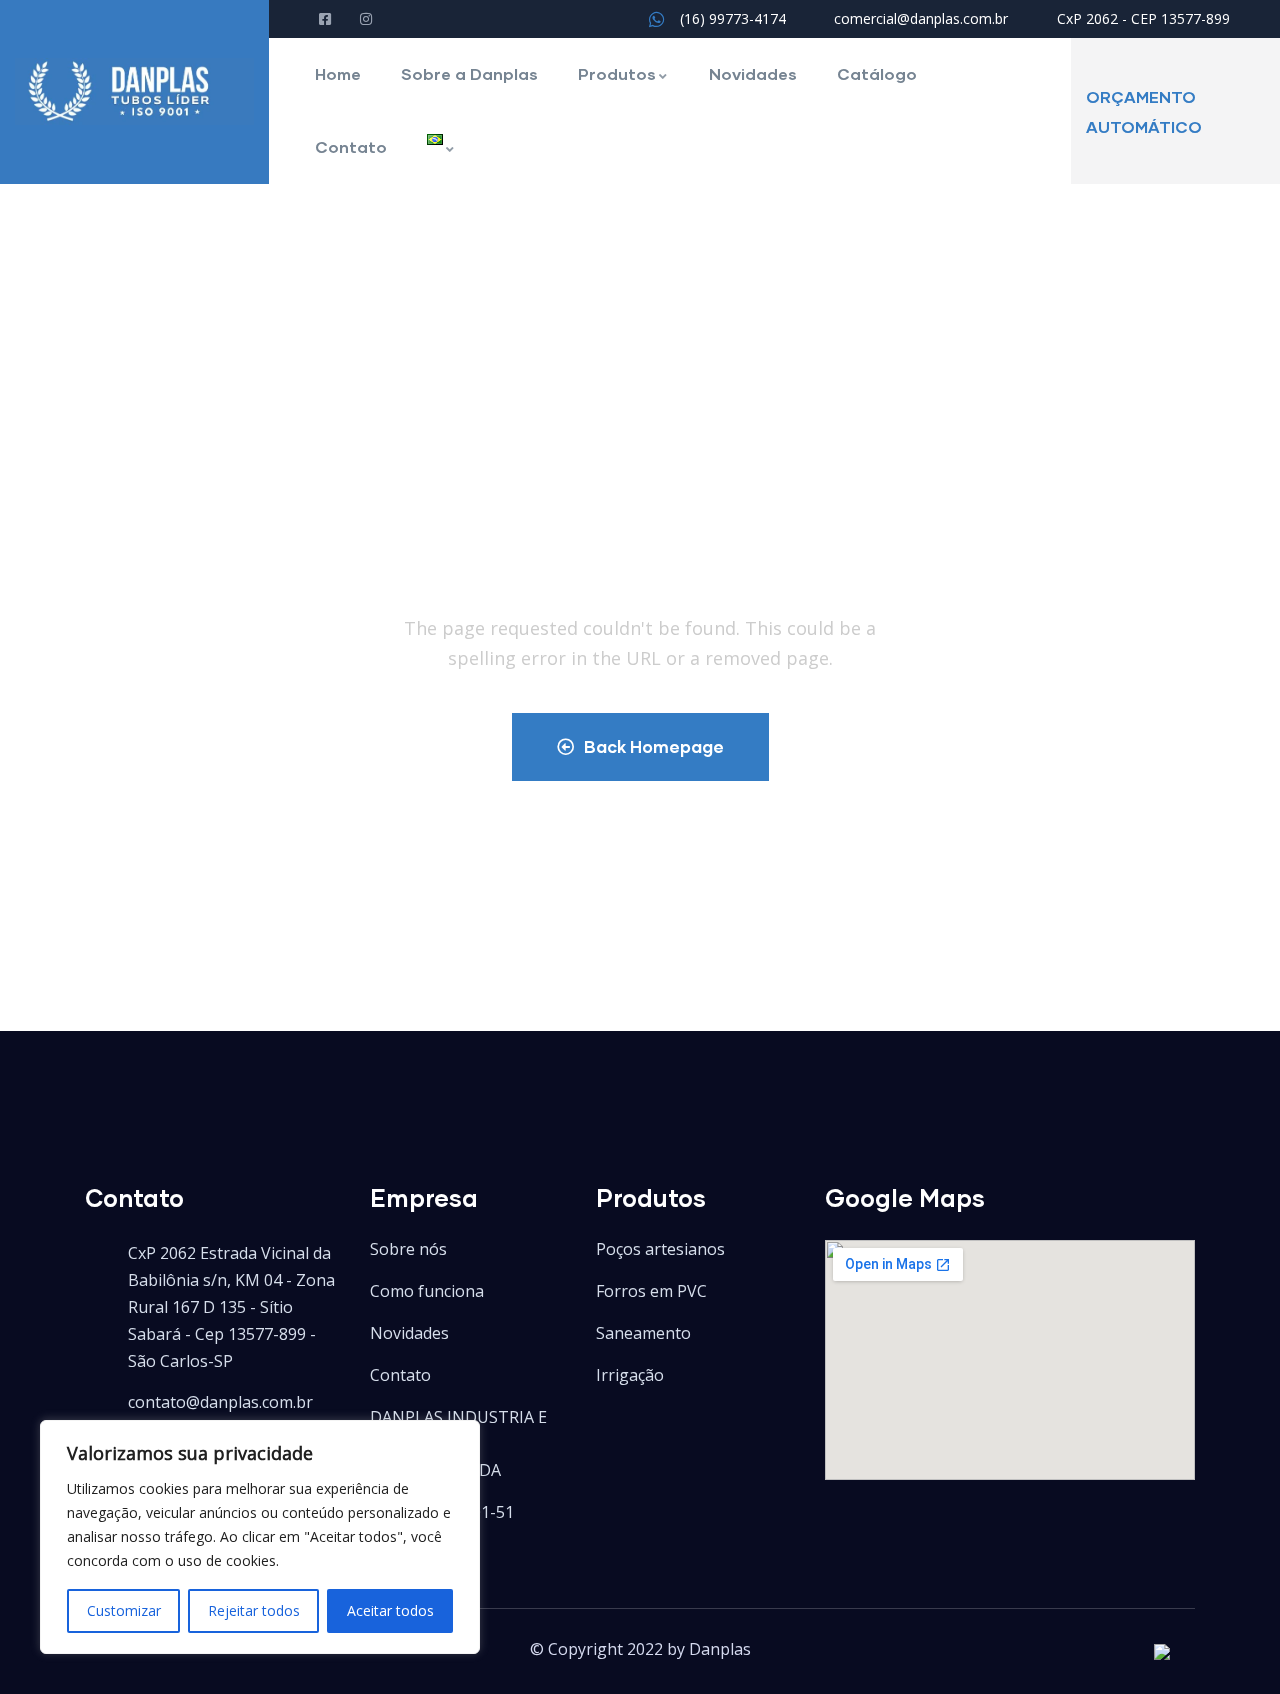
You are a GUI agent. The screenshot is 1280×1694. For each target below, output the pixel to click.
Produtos (617, 73)
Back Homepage (654, 746)
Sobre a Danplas (469, 73)
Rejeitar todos (254, 1610)
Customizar (124, 1610)
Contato (351, 146)
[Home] (134, 91)
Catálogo (877, 73)
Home (338, 73)
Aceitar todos (390, 1610)
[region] (260, 1537)
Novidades (753, 73)
